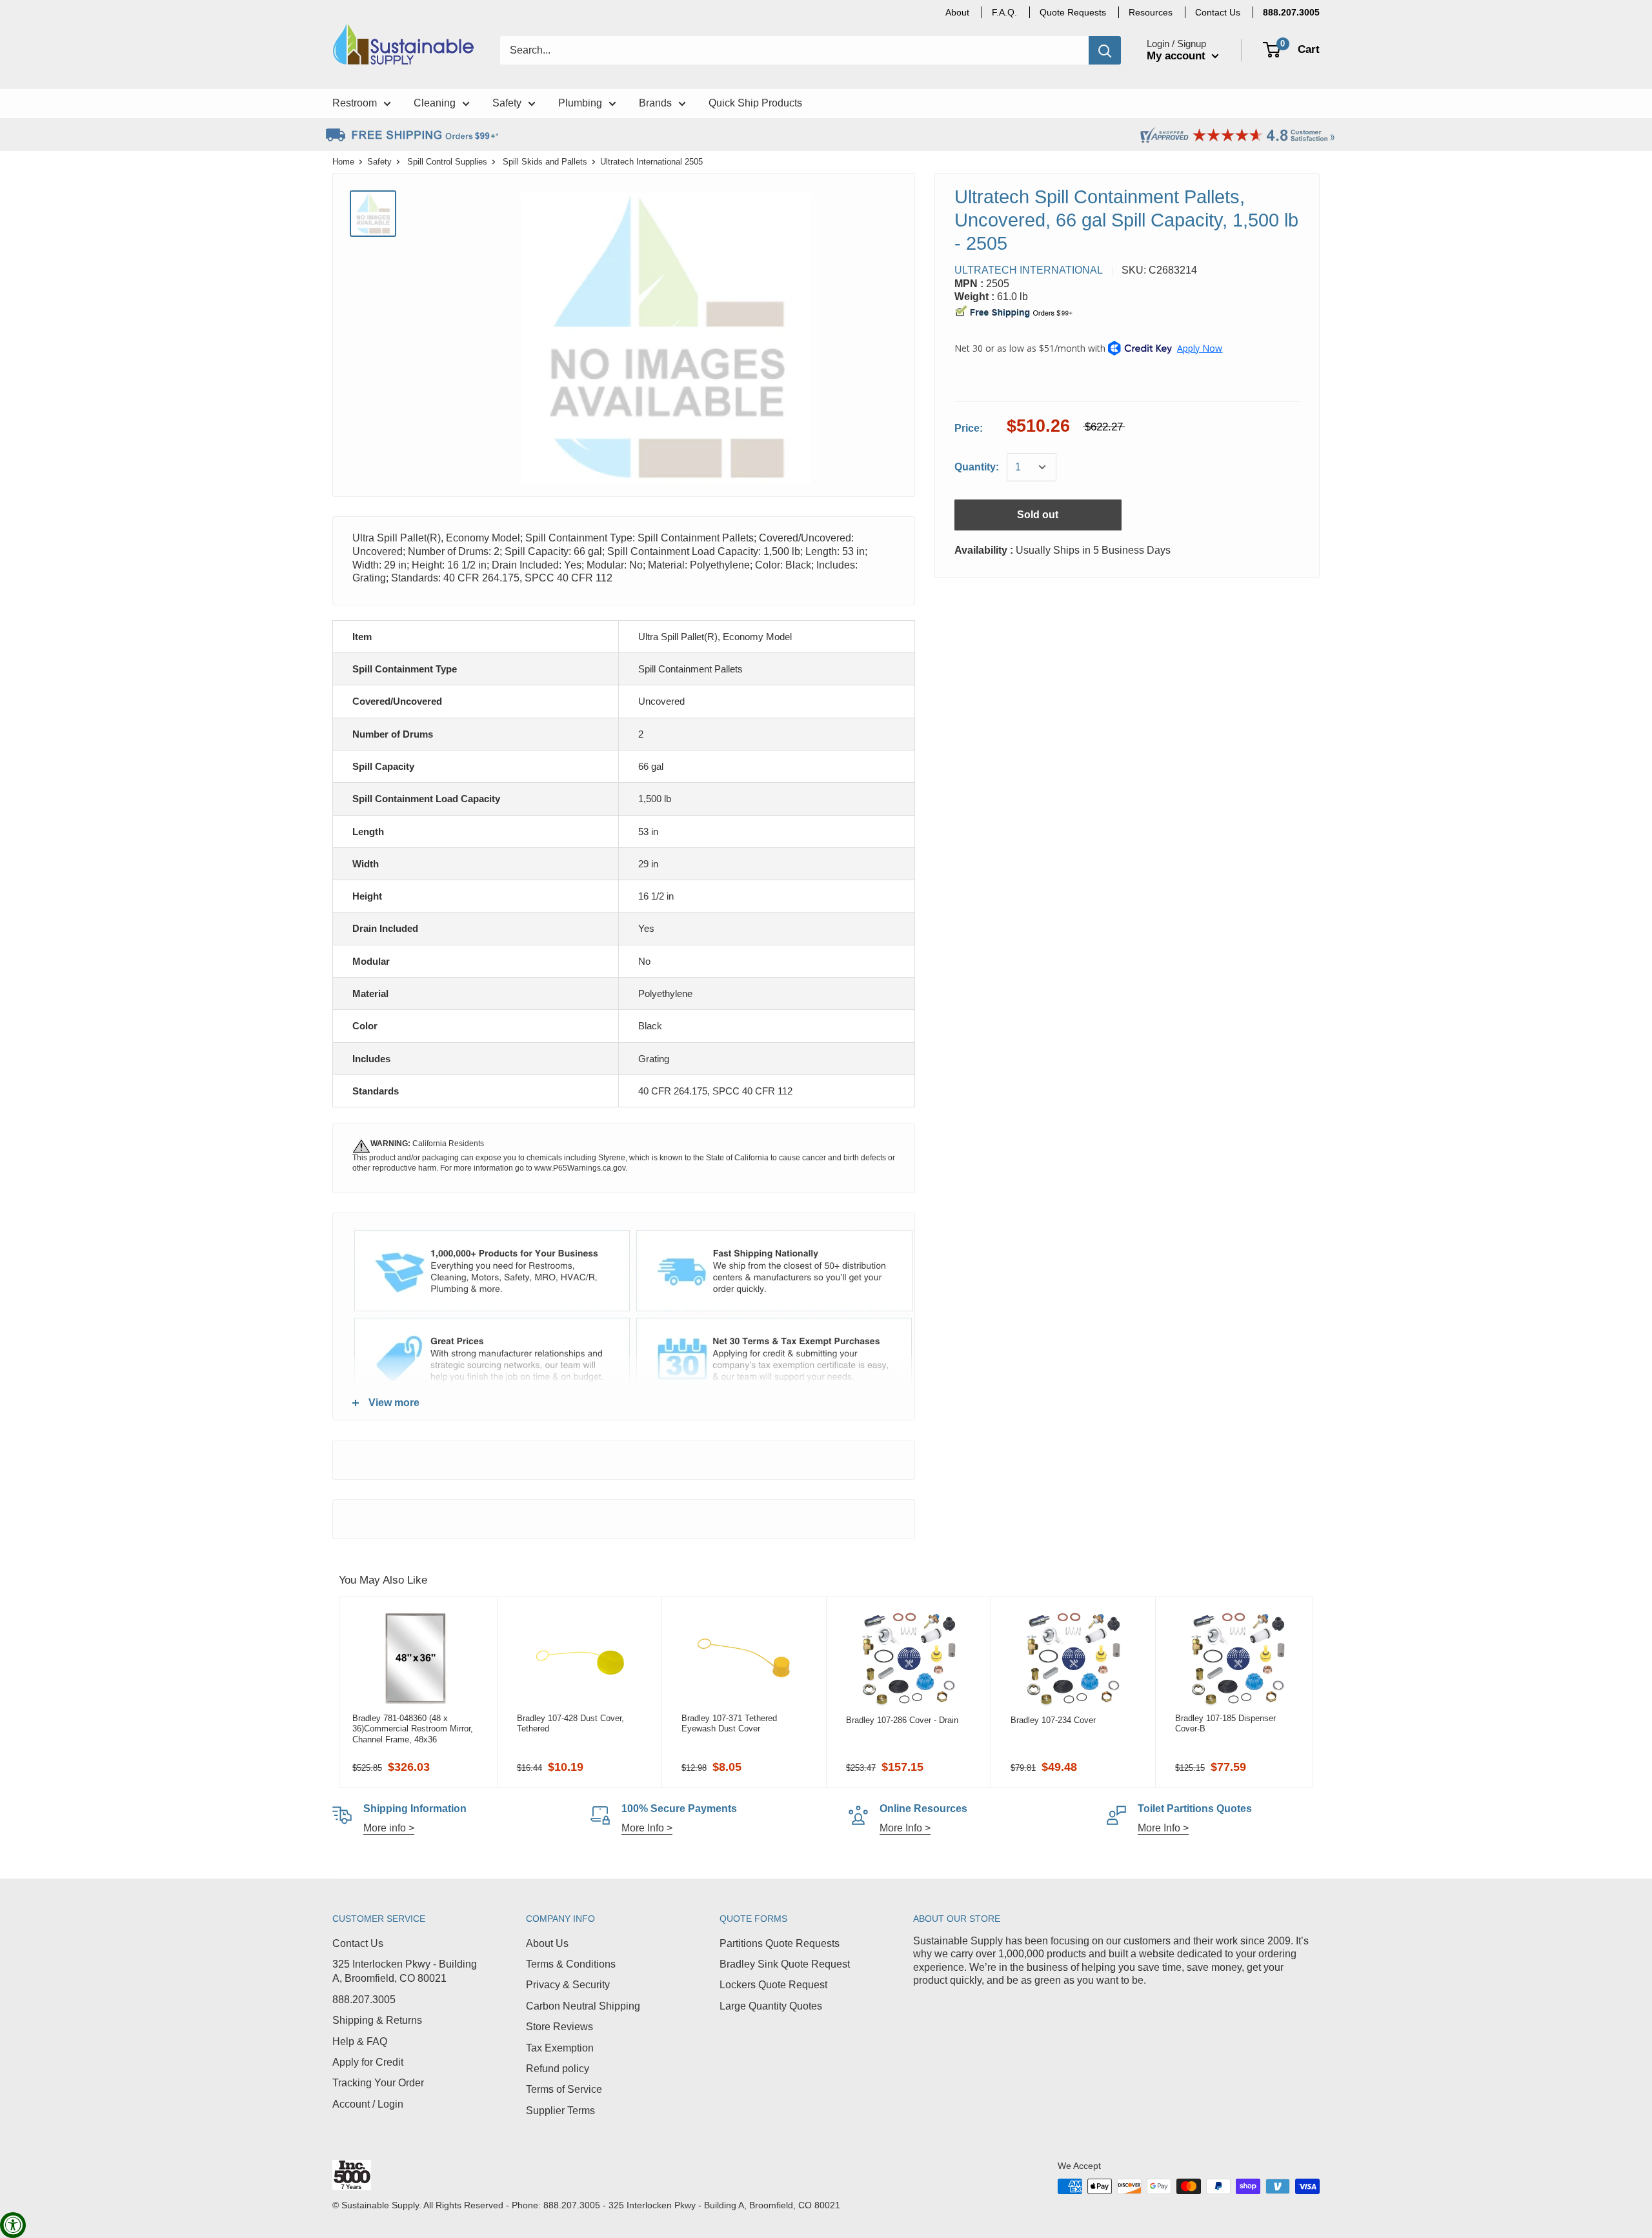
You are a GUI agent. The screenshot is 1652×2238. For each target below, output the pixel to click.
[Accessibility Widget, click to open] (13, 2225)
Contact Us (358, 1943)
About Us (547, 1943)
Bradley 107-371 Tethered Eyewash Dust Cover (729, 1723)
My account (1178, 56)
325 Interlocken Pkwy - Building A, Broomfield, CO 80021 (405, 1971)
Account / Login (368, 2104)
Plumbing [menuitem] (580, 103)
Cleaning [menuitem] (435, 103)
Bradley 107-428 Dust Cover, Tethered (570, 1723)
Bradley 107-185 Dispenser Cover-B (1225, 1723)
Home (343, 162)
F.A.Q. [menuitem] (1004, 12)
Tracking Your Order (378, 2083)
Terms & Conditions (571, 1964)
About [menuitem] (957, 12)
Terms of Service (564, 2089)
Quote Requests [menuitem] (1073, 12)
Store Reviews (559, 2027)
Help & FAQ (360, 2041)
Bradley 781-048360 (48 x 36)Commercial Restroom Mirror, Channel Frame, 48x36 (413, 1729)
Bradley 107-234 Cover (1053, 1720)
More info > (389, 1828)
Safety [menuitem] (507, 103)
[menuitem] (1291, 12)
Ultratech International (1029, 270)
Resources (1151, 12)
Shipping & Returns (377, 2020)
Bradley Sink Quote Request (785, 1964)
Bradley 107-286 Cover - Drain (902, 1720)
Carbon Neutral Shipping (583, 2006)
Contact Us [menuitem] (1218, 12)
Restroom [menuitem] (355, 103)
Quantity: (977, 467)
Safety (379, 162)
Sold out (1038, 515)
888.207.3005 (364, 2000)
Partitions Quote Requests (780, 1943)
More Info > (647, 1828)
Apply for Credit (368, 2062)
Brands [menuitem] (655, 103)
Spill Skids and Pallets (545, 162)
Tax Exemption (560, 2048)
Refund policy (558, 2069)
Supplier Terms (560, 2111)
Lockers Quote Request (773, 1985)
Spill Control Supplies (447, 162)
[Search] (1105, 50)
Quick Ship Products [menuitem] (755, 103)
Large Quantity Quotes (771, 2006)
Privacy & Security (568, 1985)
